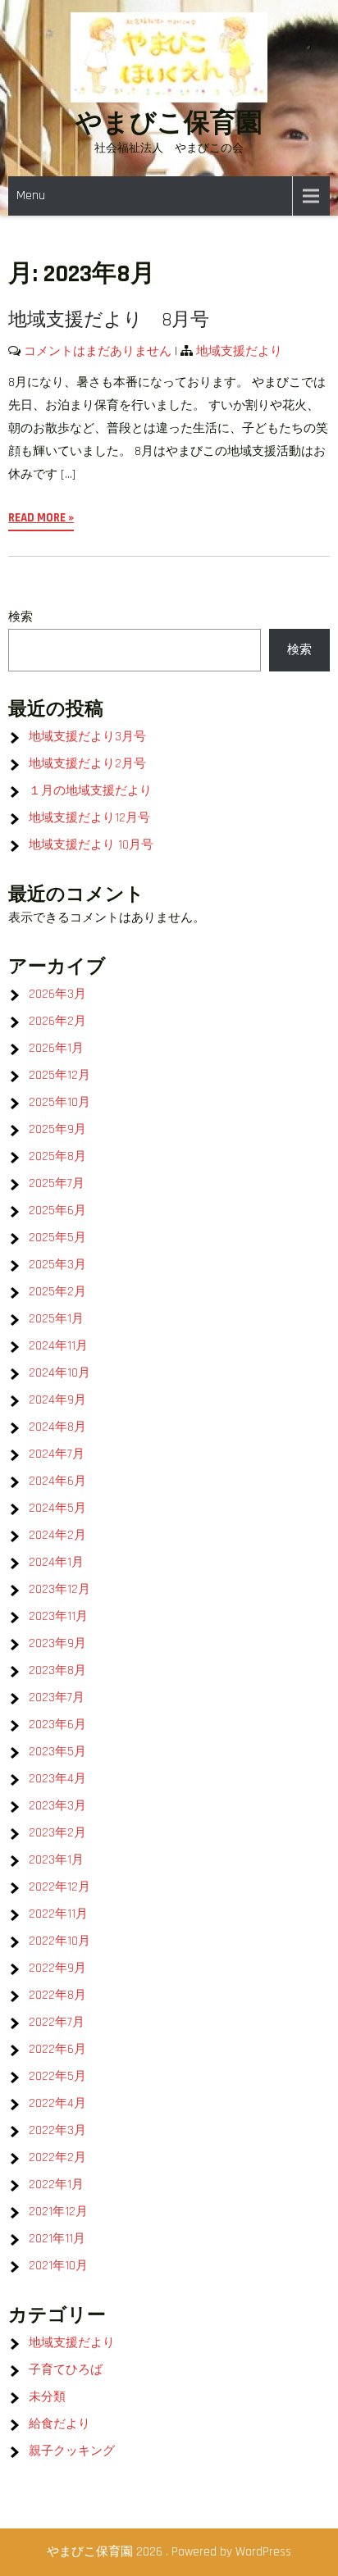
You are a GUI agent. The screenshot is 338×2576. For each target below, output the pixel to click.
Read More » (41, 518)
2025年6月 (57, 1211)
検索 (21, 617)
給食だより (59, 2424)
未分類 (47, 2397)
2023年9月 (57, 1643)
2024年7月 (57, 1454)
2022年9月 (57, 1968)
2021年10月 (58, 2266)
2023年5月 (57, 1752)
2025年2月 (57, 1292)
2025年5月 (57, 1238)
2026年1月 (56, 1048)
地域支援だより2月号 (87, 764)
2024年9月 (57, 1400)
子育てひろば (66, 2370)
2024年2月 (57, 1535)
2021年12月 (58, 2212)
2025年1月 (56, 1319)
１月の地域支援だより (90, 791)
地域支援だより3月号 (87, 737)
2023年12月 (59, 1589)
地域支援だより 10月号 (91, 845)
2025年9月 (57, 1129)
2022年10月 (59, 1941)
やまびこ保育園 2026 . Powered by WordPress (169, 2552)
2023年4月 (57, 1779)
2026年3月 (57, 994)
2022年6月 (57, 2049)
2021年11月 (57, 2239)
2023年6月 (57, 1725)
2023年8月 (57, 1670)
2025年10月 (59, 1102)
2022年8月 (57, 1995)
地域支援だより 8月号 (109, 320)
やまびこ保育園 (169, 123)
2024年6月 (57, 1481)
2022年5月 (57, 2076)
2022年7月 (57, 2022)
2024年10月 (59, 1373)
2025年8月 (57, 1156)
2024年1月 (56, 1562)
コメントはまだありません (98, 351)
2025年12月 (59, 1075)
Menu (31, 196)
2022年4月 (57, 2103)
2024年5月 (57, 1508)
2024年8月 (57, 1427)
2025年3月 (57, 1265)
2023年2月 (57, 1833)
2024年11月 (58, 1346)
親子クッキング (72, 2451)
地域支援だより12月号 (89, 818)
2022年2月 (57, 2157)
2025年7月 (57, 1183)
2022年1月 (56, 2185)
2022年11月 (58, 1914)
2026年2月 (57, 1021)
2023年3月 (57, 1806)
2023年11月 (58, 1616)
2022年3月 (57, 2130)
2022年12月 (59, 1887)
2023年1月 (56, 1860)
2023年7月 (57, 1698)
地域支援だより (239, 351)
